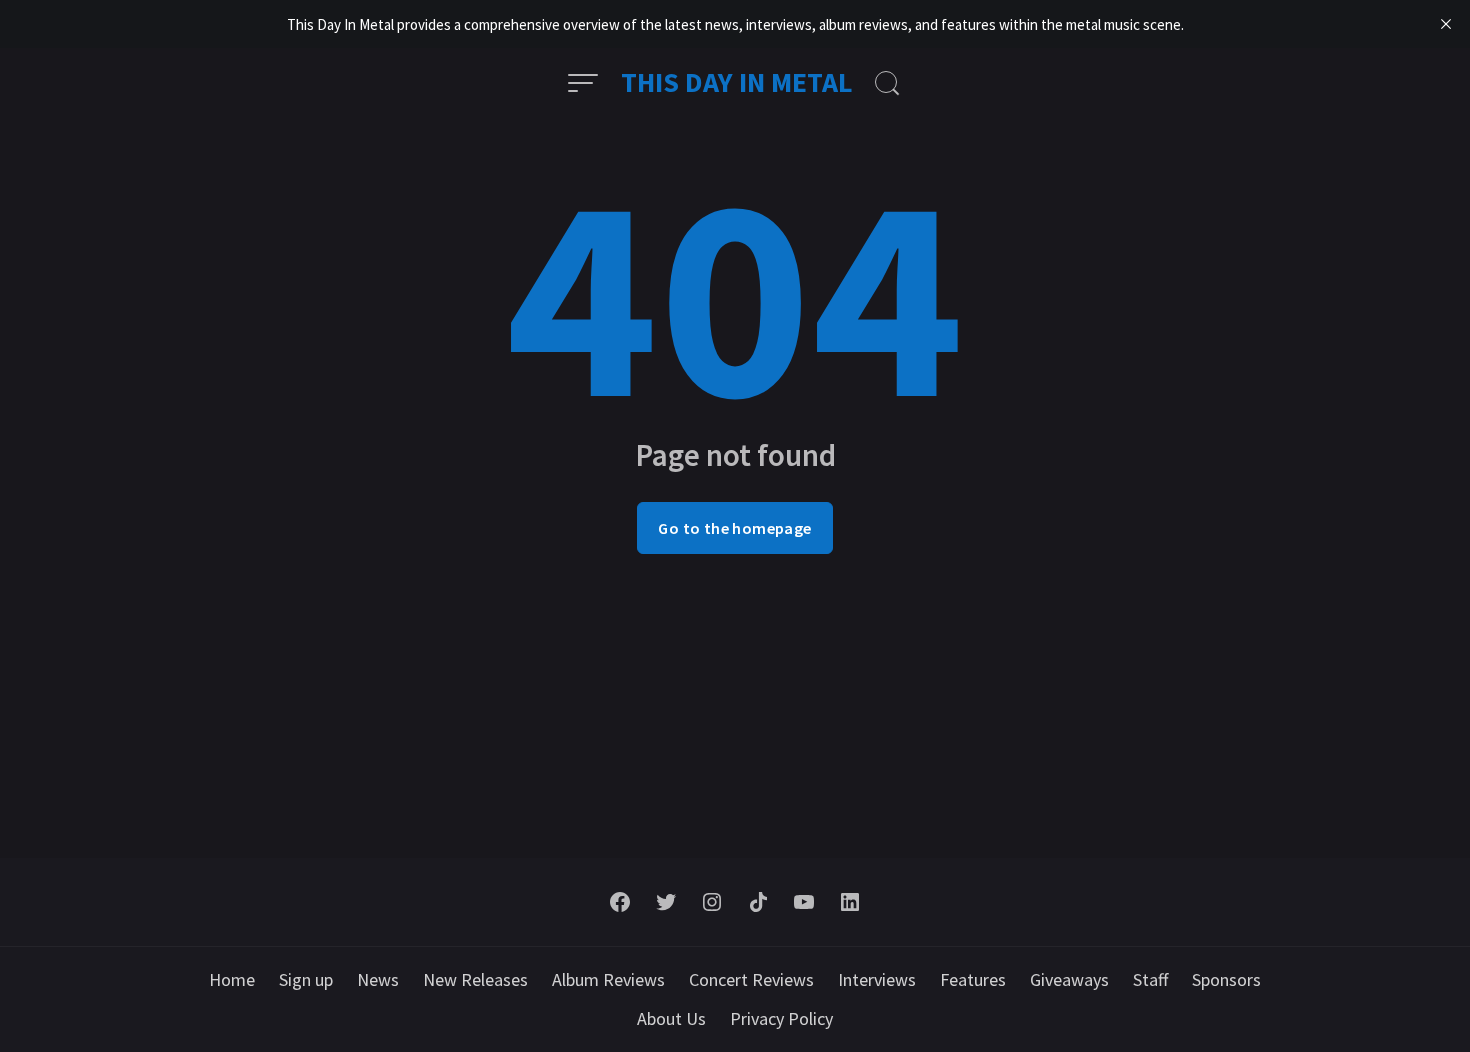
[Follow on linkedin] (850, 902)
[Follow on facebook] (620, 902)
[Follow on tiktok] (758, 902)
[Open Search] (887, 83)
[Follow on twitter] (666, 902)
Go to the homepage (734, 528)
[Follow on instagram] (712, 902)
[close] (1446, 24)
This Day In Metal (737, 82)
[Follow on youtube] (804, 902)
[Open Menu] (583, 83)
